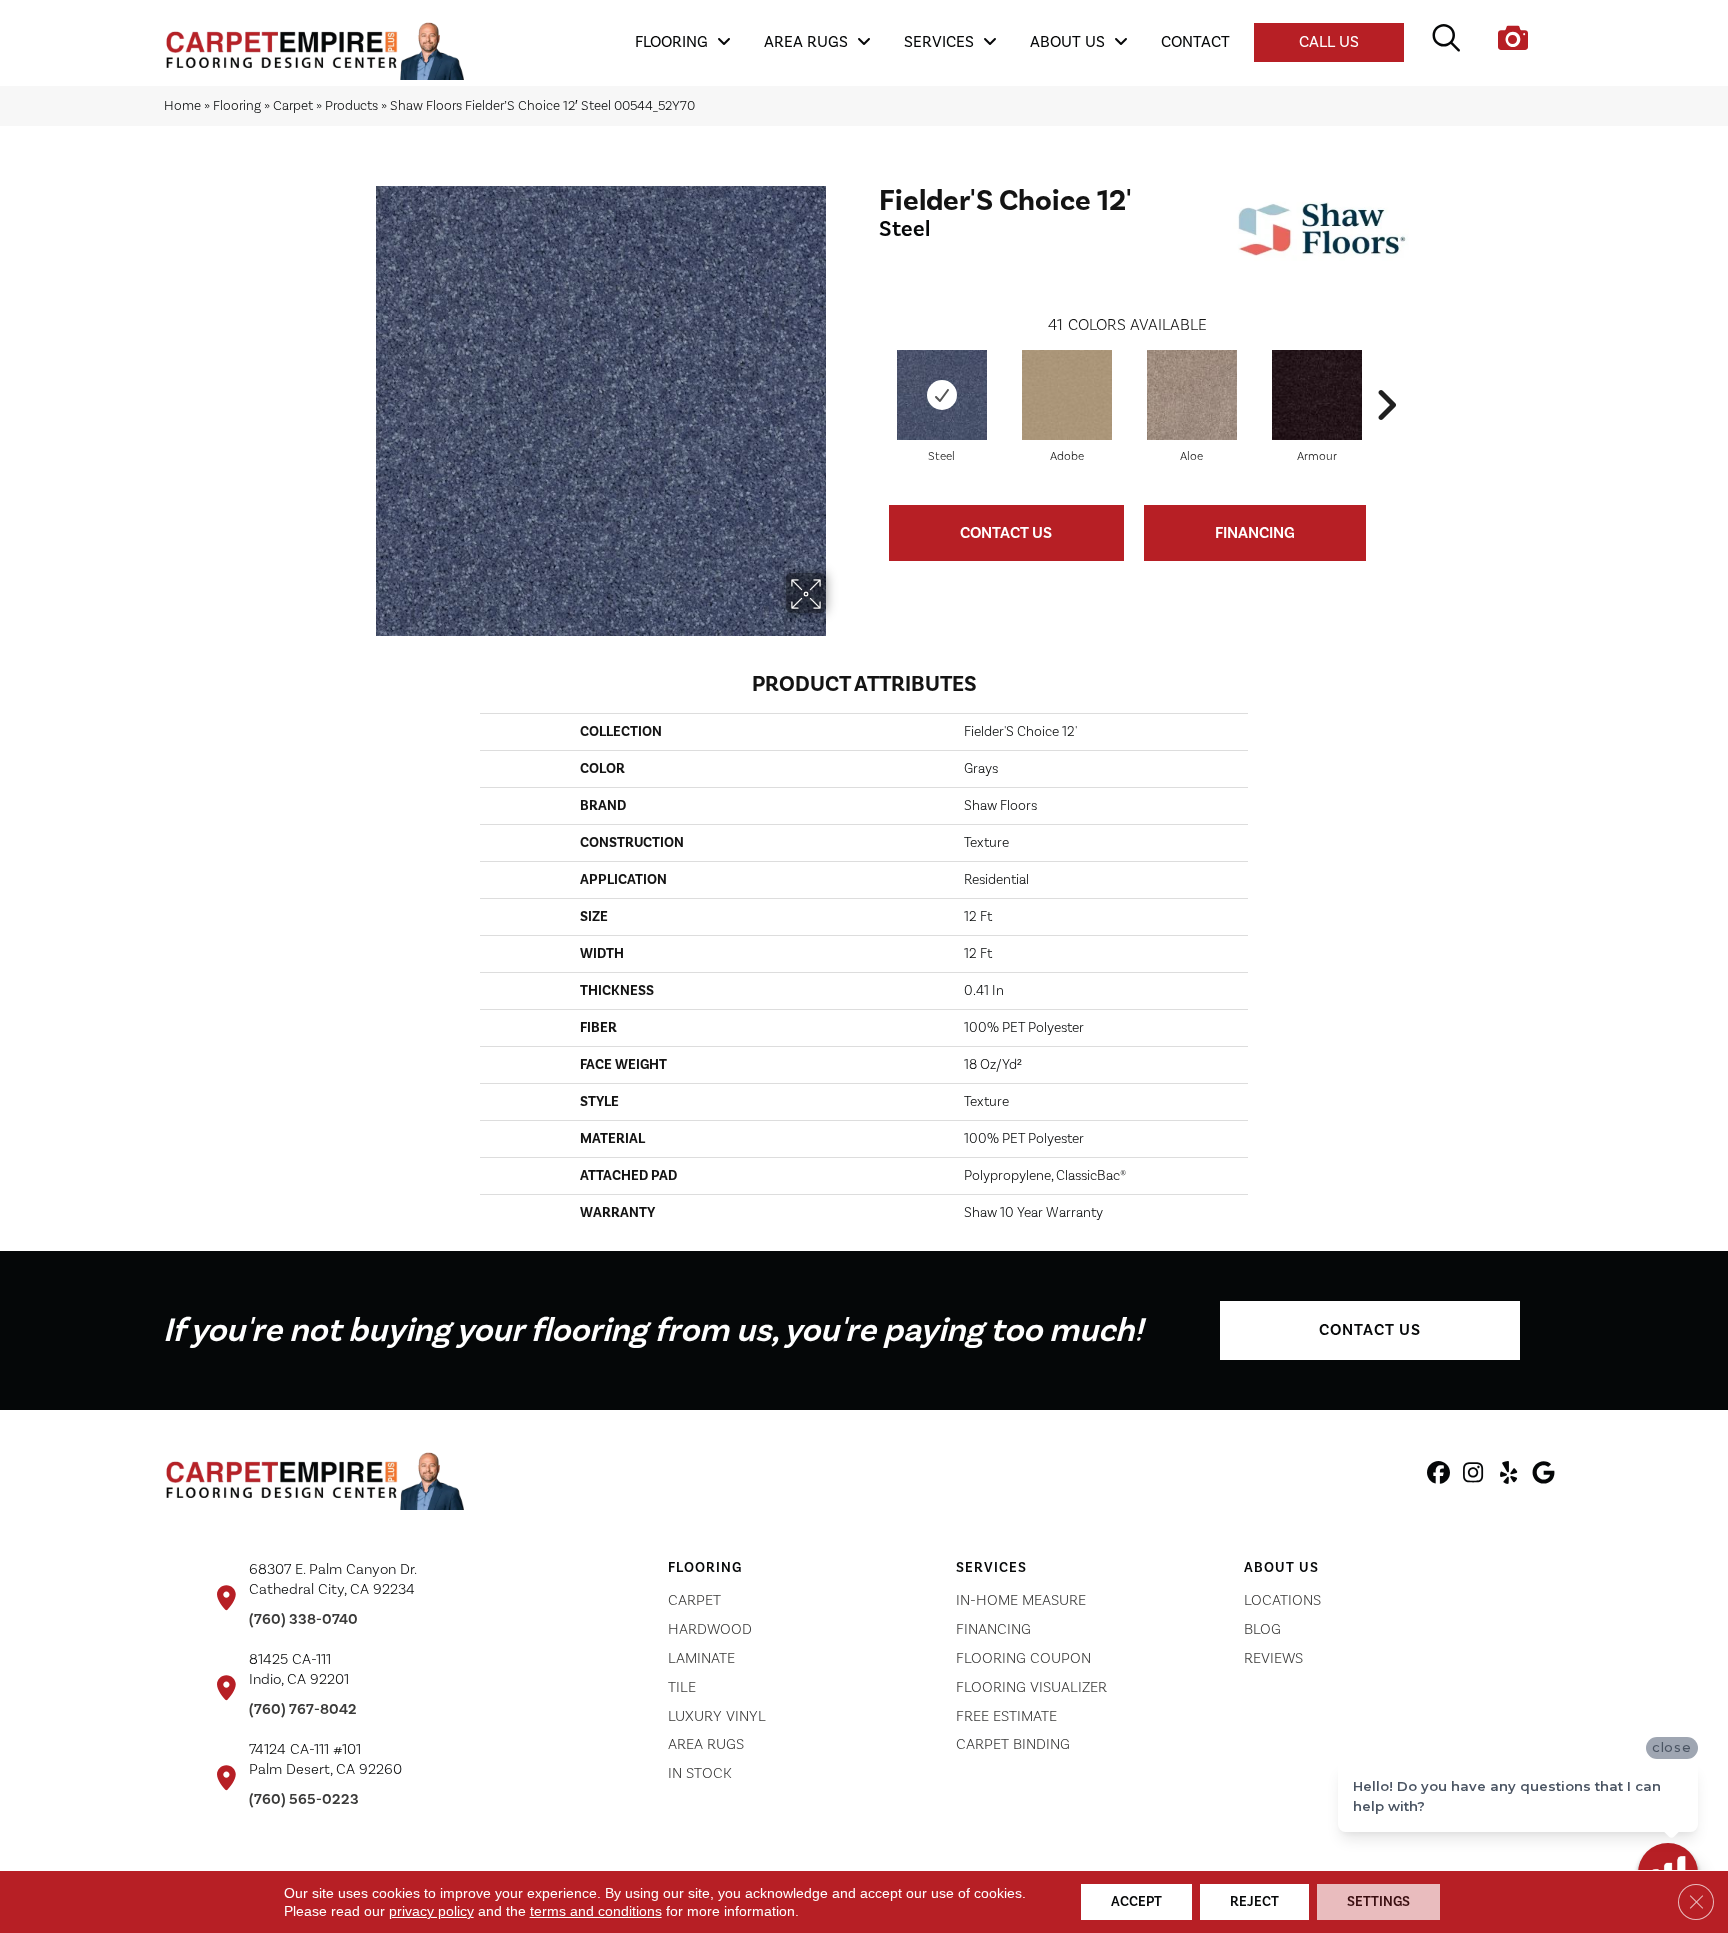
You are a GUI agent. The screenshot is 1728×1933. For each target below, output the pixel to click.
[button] (1370, 1330)
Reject (1254, 1902)
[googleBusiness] (1543, 1476)
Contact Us (1006, 533)
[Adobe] (1067, 395)
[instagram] (1473, 1476)
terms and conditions (596, 1911)
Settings (1378, 1902)
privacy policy (431, 1911)
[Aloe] (1192, 395)
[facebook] (1438, 1476)
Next (1386, 375)
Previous (869, 375)
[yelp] (1508, 1476)
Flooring (237, 105)
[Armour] (1317, 395)
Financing (1255, 533)
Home (182, 105)
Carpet (293, 105)
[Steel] (942, 395)
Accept (1136, 1902)
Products (351, 105)
